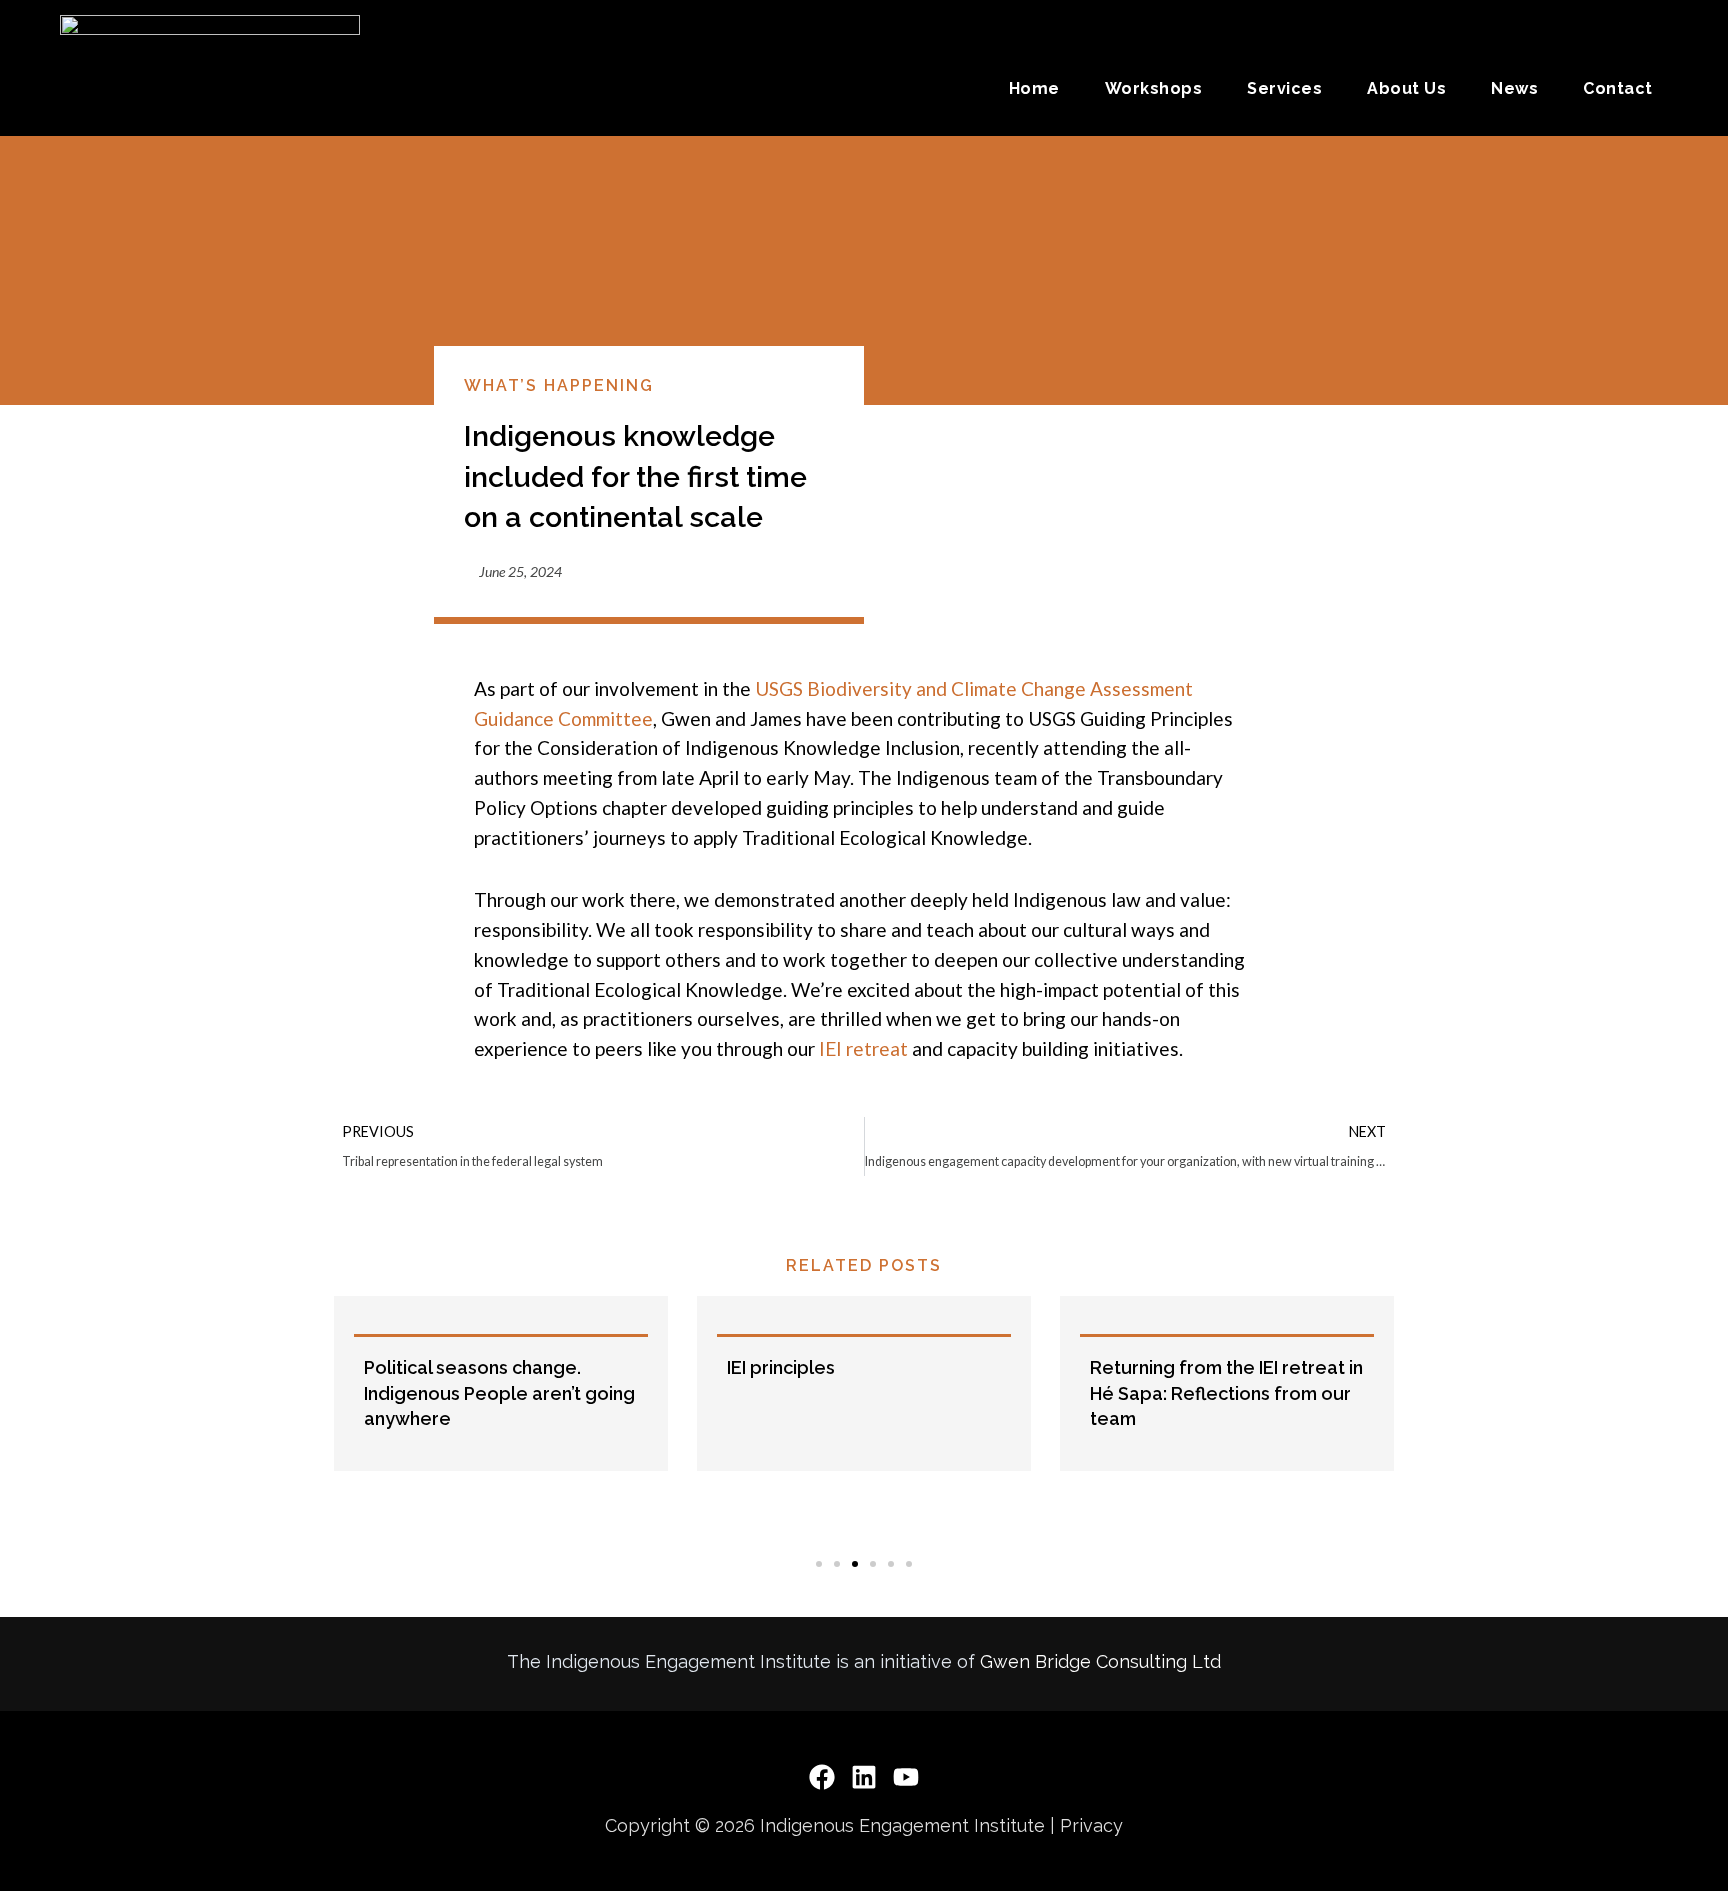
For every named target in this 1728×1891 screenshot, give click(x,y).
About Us (1406, 88)
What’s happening (559, 385)
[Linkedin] (864, 1777)
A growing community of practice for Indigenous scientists (1212, 1392)
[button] (318, 1417)
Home (1034, 88)
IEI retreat (861, 1048)
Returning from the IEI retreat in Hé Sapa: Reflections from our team (880, 1392)
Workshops (1154, 88)
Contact (1618, 88)
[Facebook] (822, 1777)
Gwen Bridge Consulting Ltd (1100, 1661)
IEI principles (435, 1367)
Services (1284, 88)
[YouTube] (906, 1777)
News (1514, 88)
